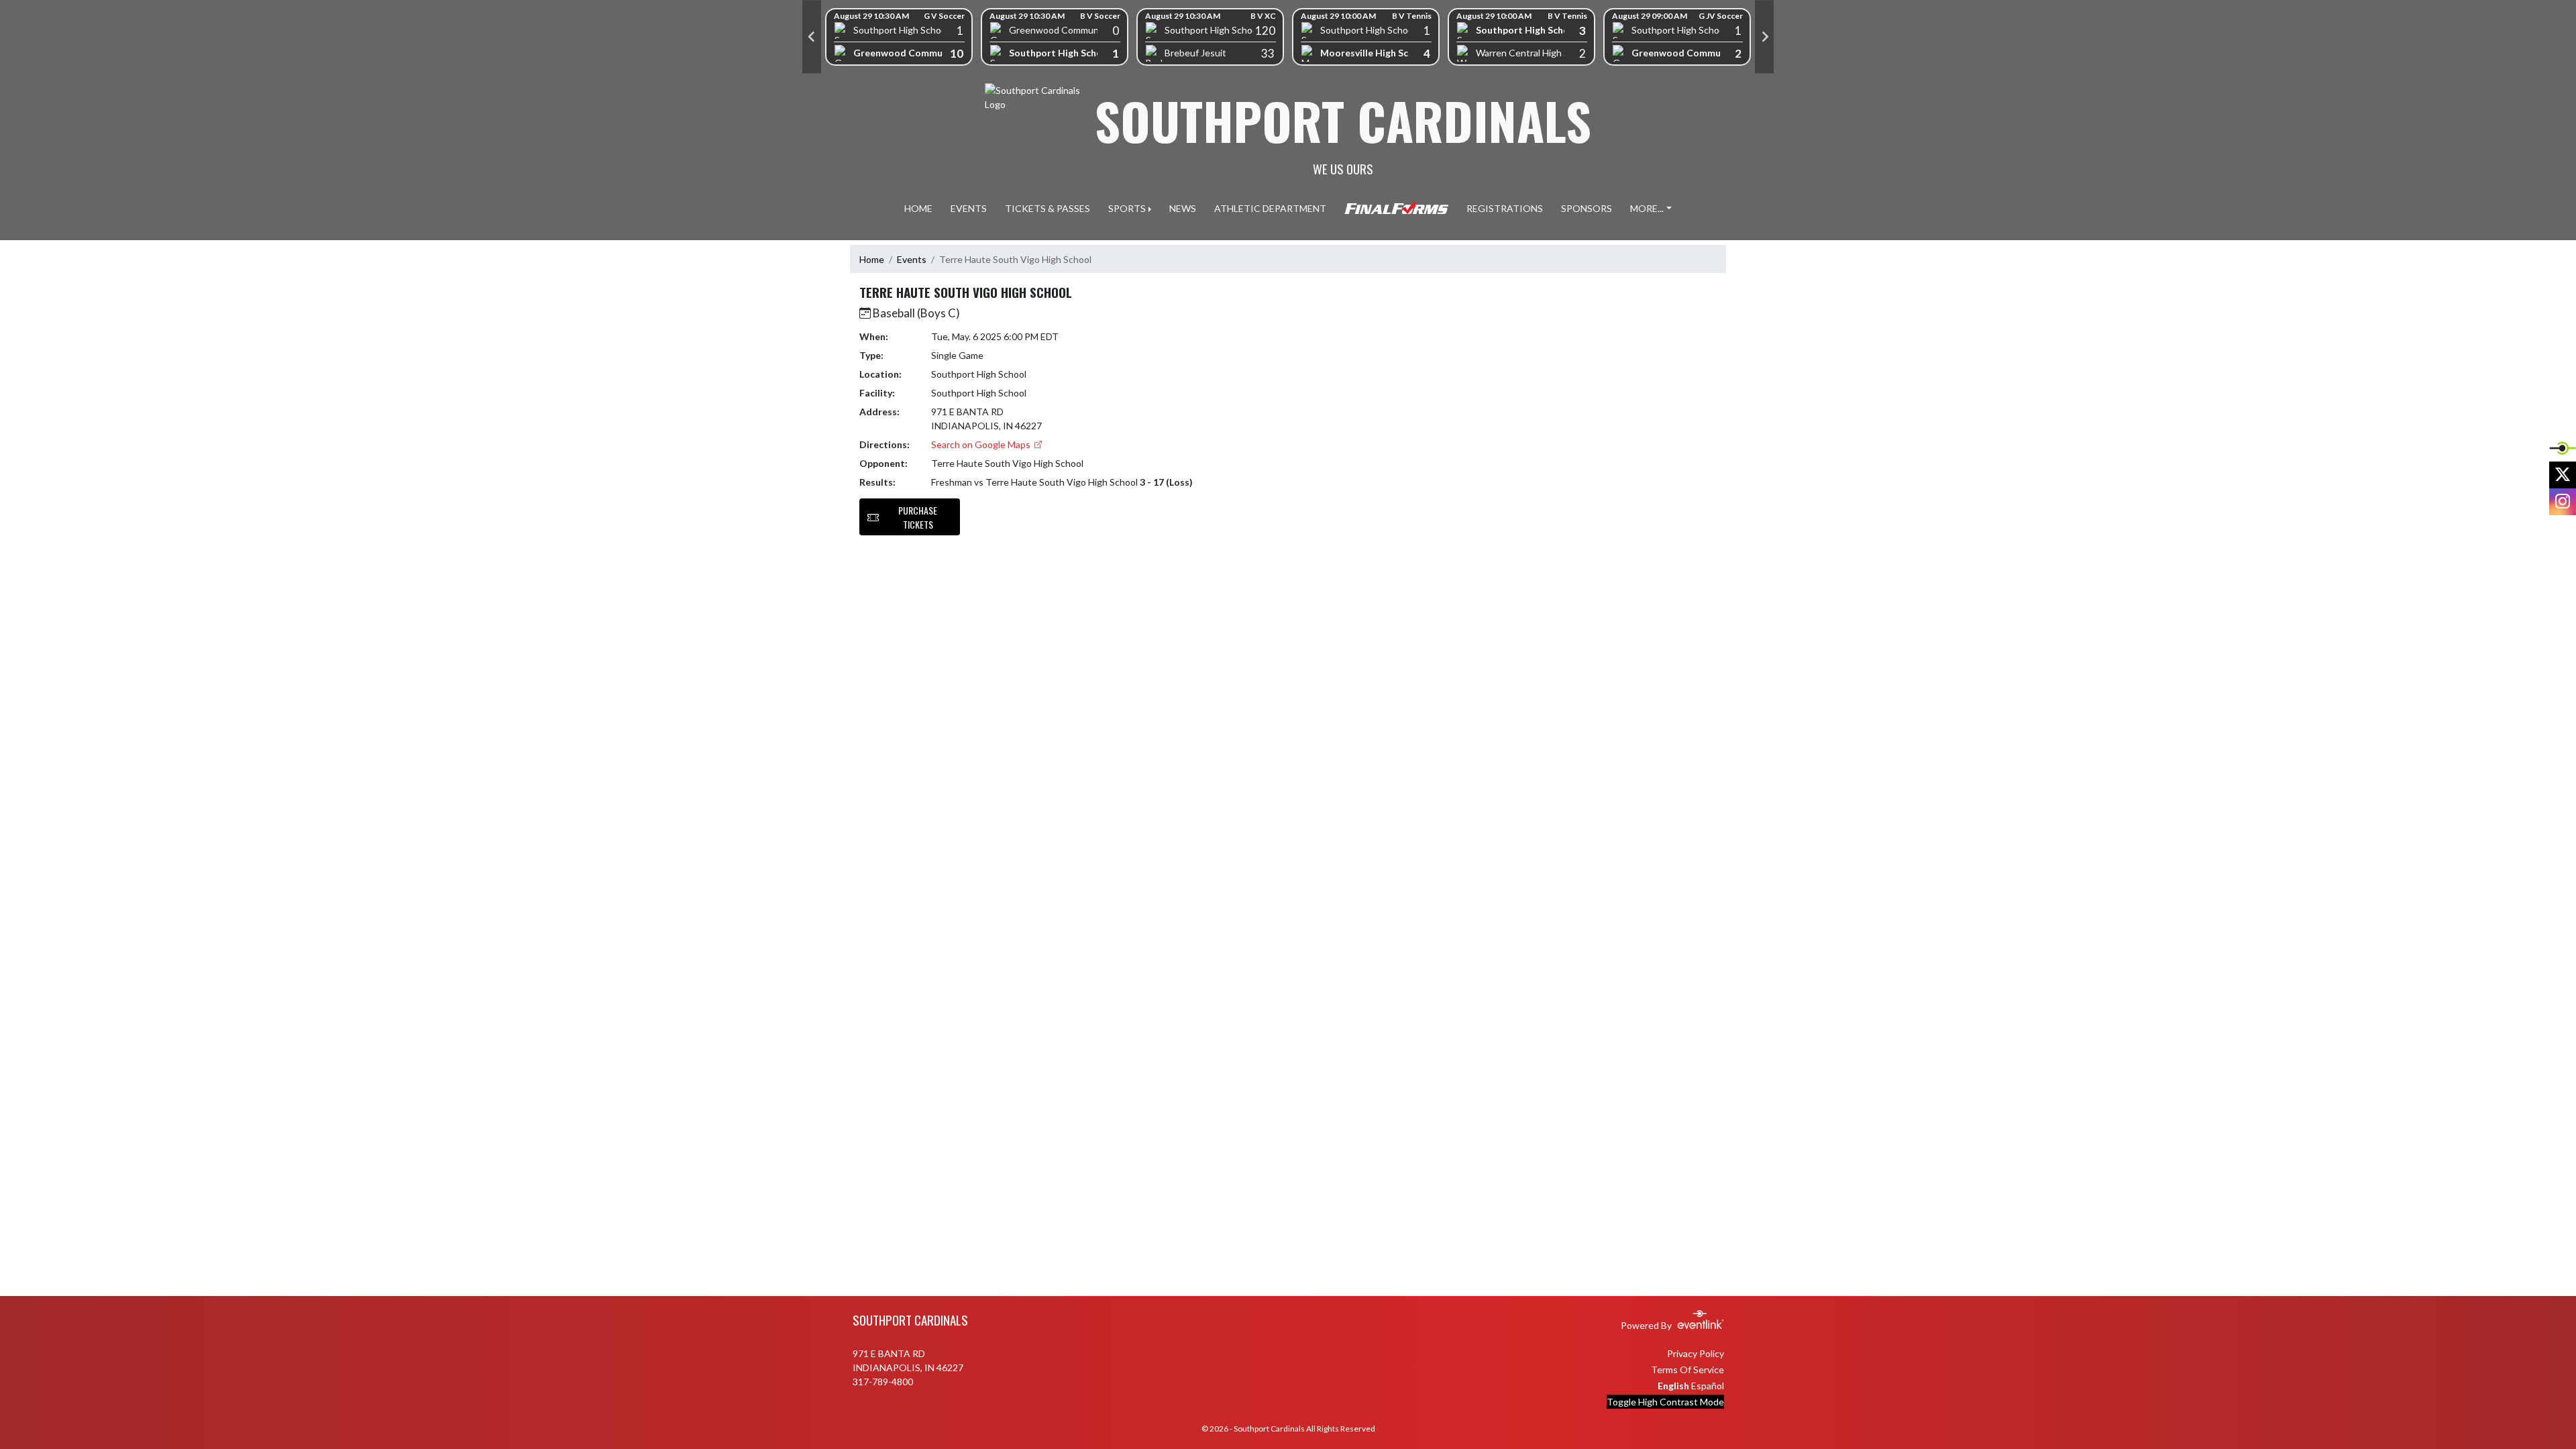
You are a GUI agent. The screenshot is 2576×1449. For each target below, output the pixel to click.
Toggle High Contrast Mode (1665, 1402)
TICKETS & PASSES (1048, 208)
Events (912, 259)
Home (872, 259)
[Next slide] (1764, 37)
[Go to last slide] (812, 37)
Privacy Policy (1696, 1353)
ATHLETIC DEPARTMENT (1270, 208)
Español (1708, 1386)
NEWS (1183, 208)
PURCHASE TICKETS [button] (918, 517)
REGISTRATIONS (1505, 208)
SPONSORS (1587, 208)
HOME (918, 208)
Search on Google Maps (982, 444)
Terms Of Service (1687, 1370)
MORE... (1647, 208)
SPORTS (1127, 208)
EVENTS (969, 208)
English (1673, 1386)
